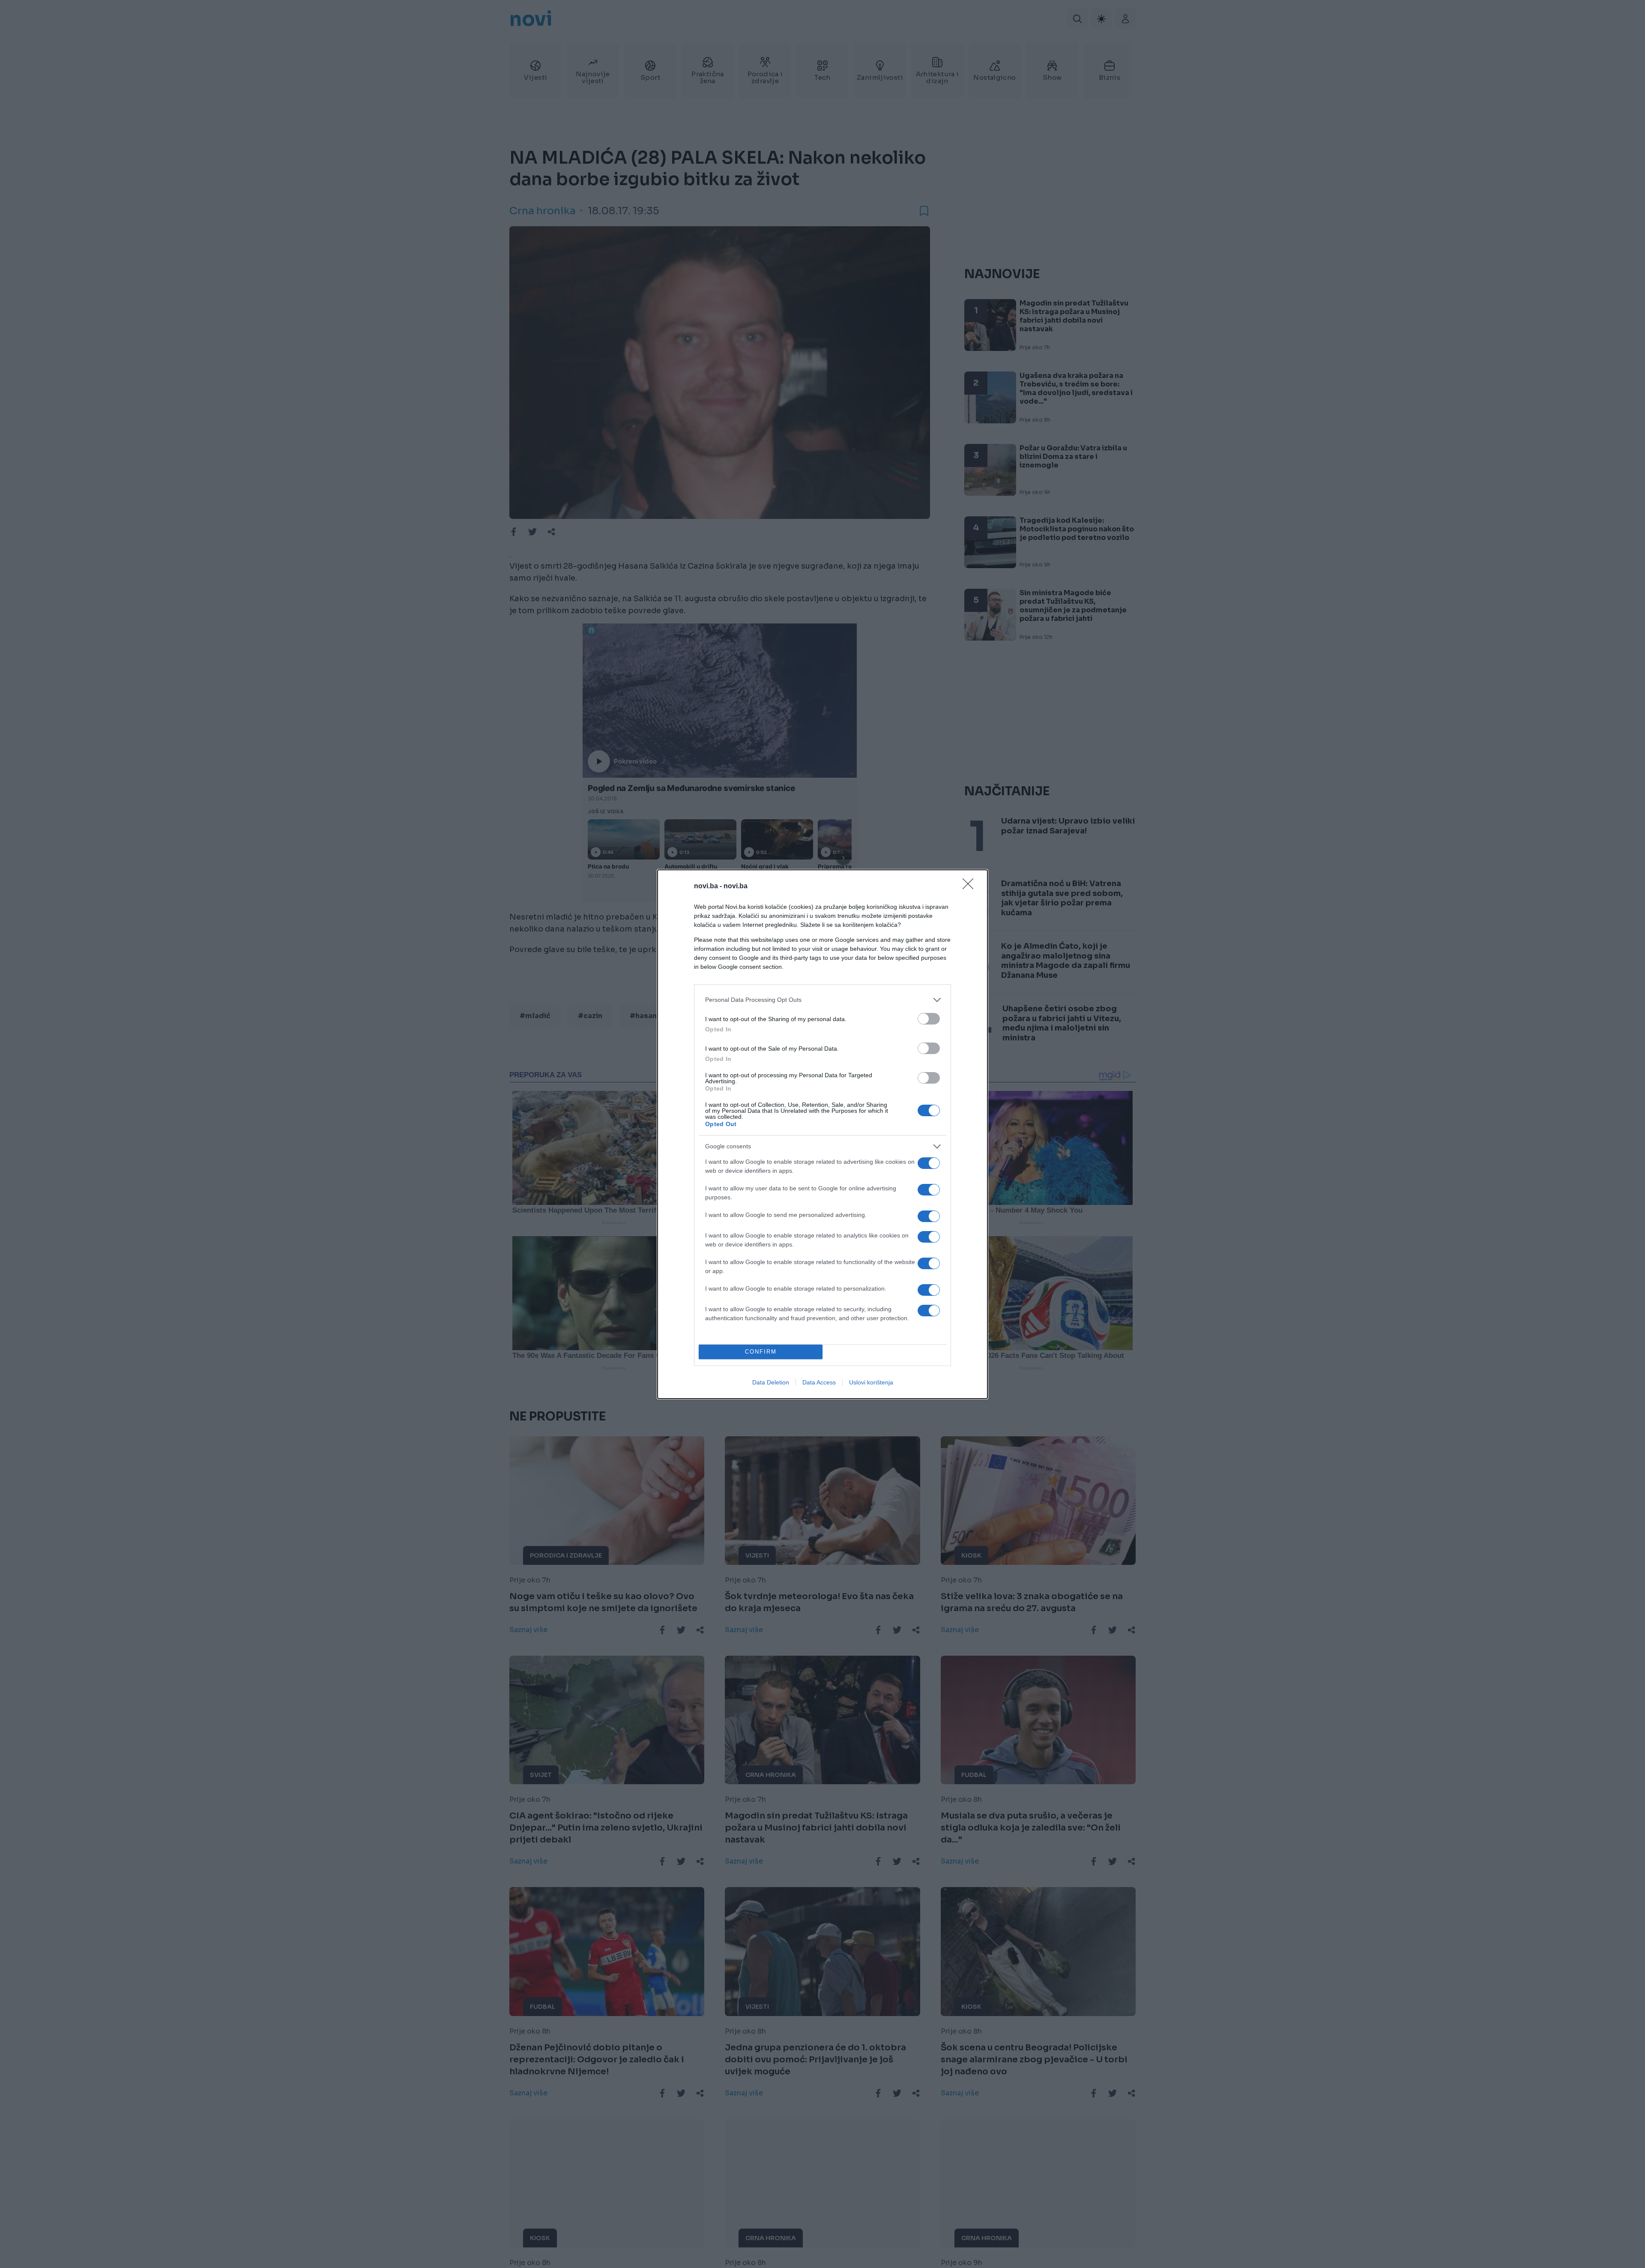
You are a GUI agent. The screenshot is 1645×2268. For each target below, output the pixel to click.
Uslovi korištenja (871, 1382)
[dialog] (822, 1134)
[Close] (971, 887)
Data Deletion (771, 1382)
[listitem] (822, 1000)
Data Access (819, 1382)
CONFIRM (761, 1352)
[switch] (929, 1019)
